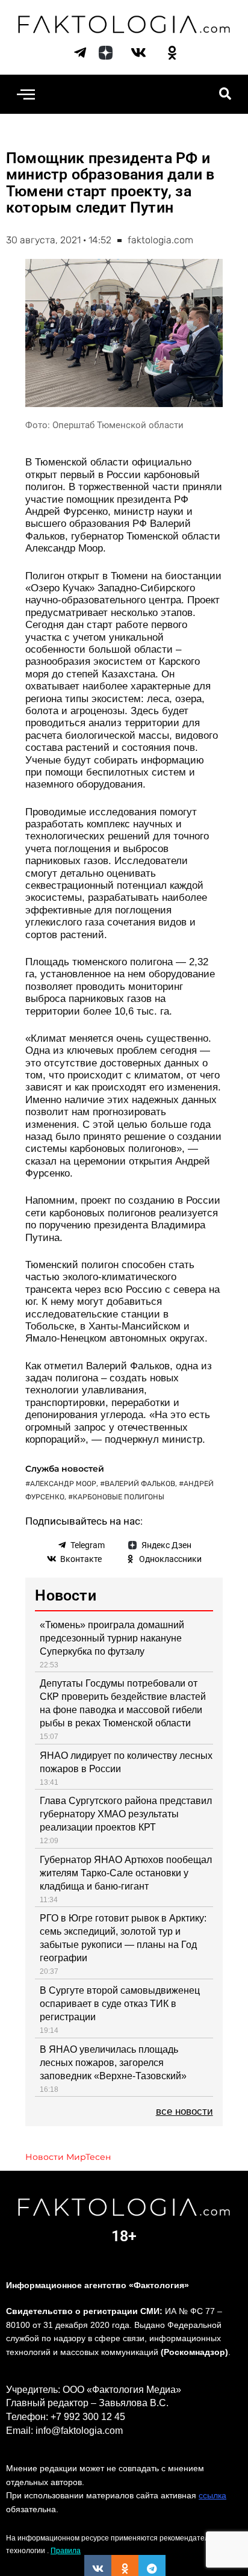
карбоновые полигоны (119, 1497)
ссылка (212, 2495)
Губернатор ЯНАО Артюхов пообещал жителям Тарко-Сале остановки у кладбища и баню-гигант (126, 1873)
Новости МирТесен (68, 2157)
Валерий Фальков (140, 1484)
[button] (26, 94)
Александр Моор (63, 1484)
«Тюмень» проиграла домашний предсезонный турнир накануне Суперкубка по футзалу (112, 1638)
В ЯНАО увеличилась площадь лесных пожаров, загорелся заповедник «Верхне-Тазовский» (113, 2063)
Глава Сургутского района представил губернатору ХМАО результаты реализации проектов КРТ (126, 1814)
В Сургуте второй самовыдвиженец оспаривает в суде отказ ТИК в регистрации (120, 2004)
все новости (184, 2111)
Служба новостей (65, 1469)
